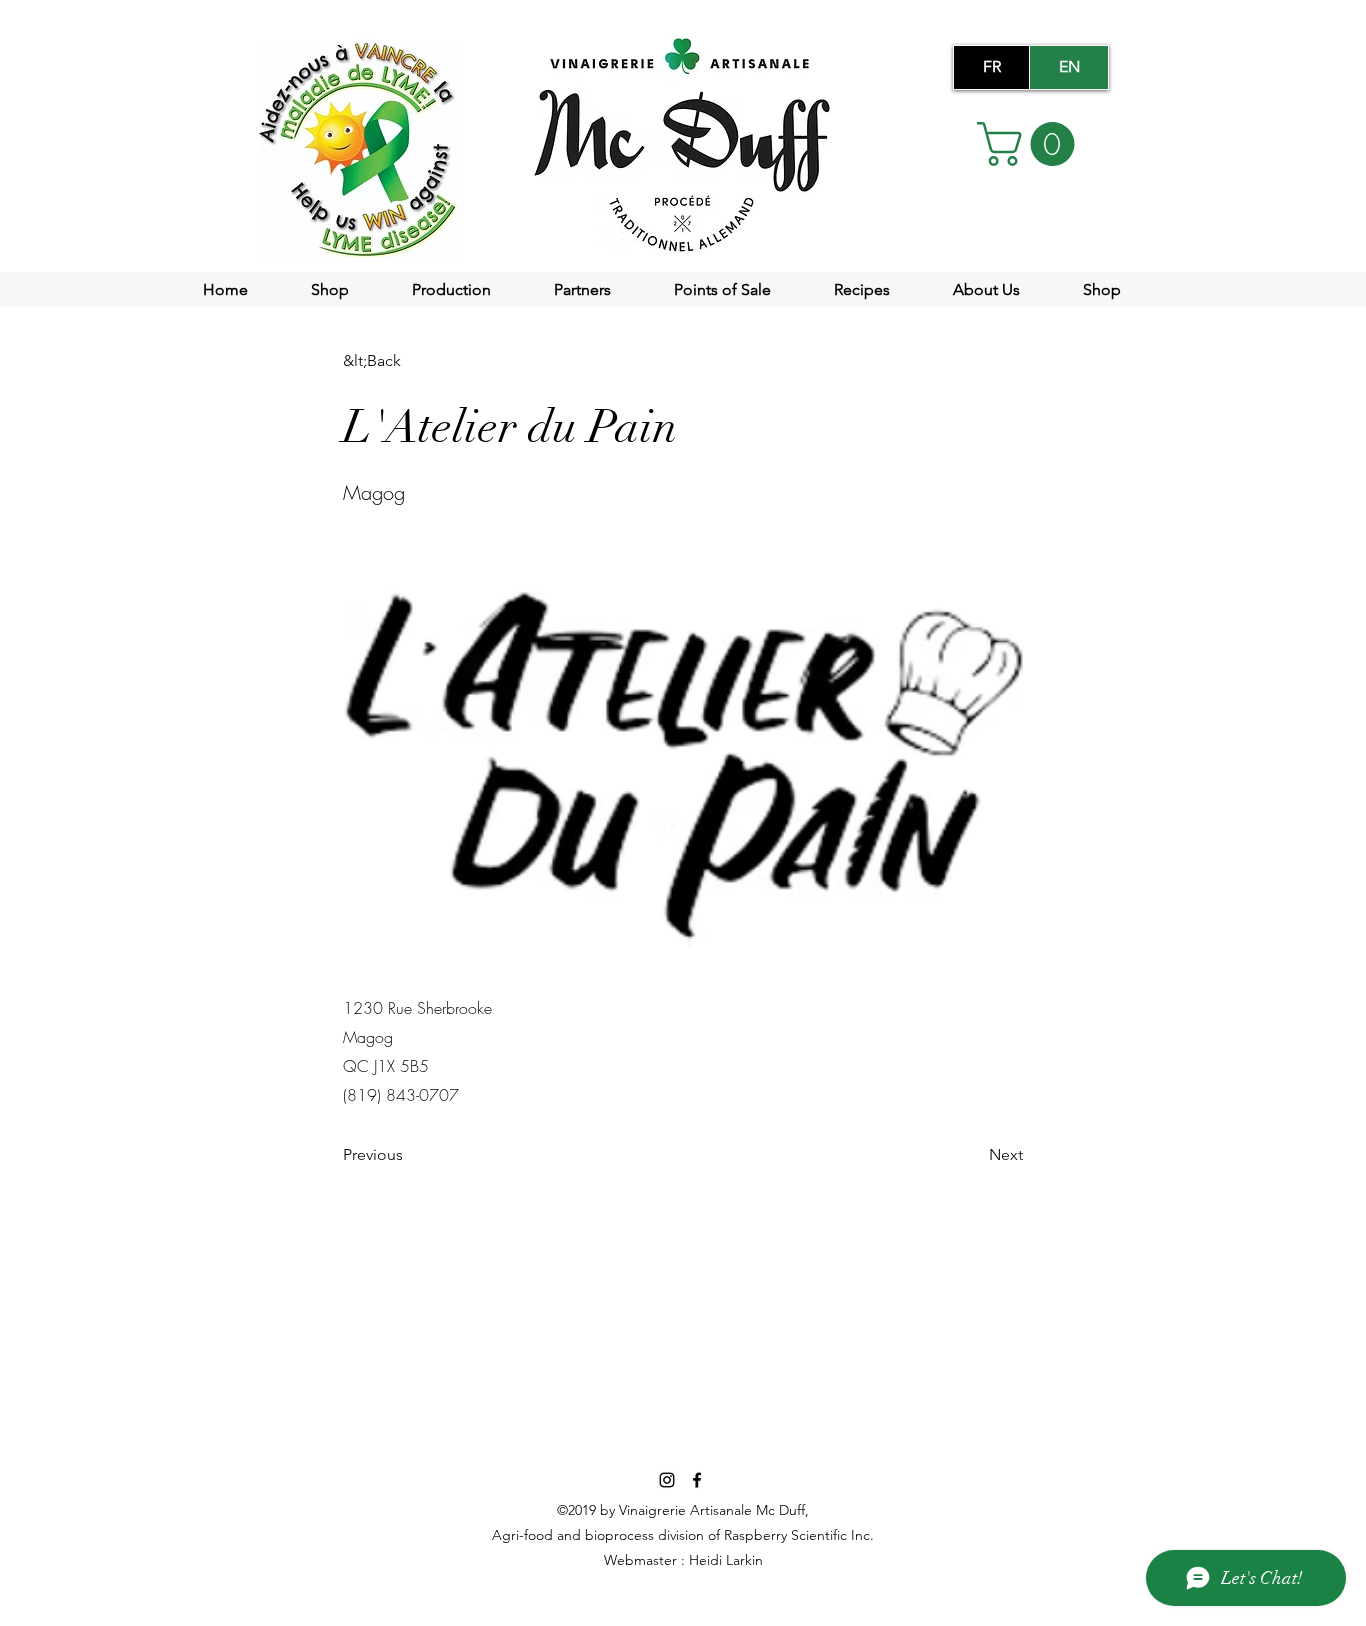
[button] (1031, 144)
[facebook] (697, 1480)
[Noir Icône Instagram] (667, 1480)
